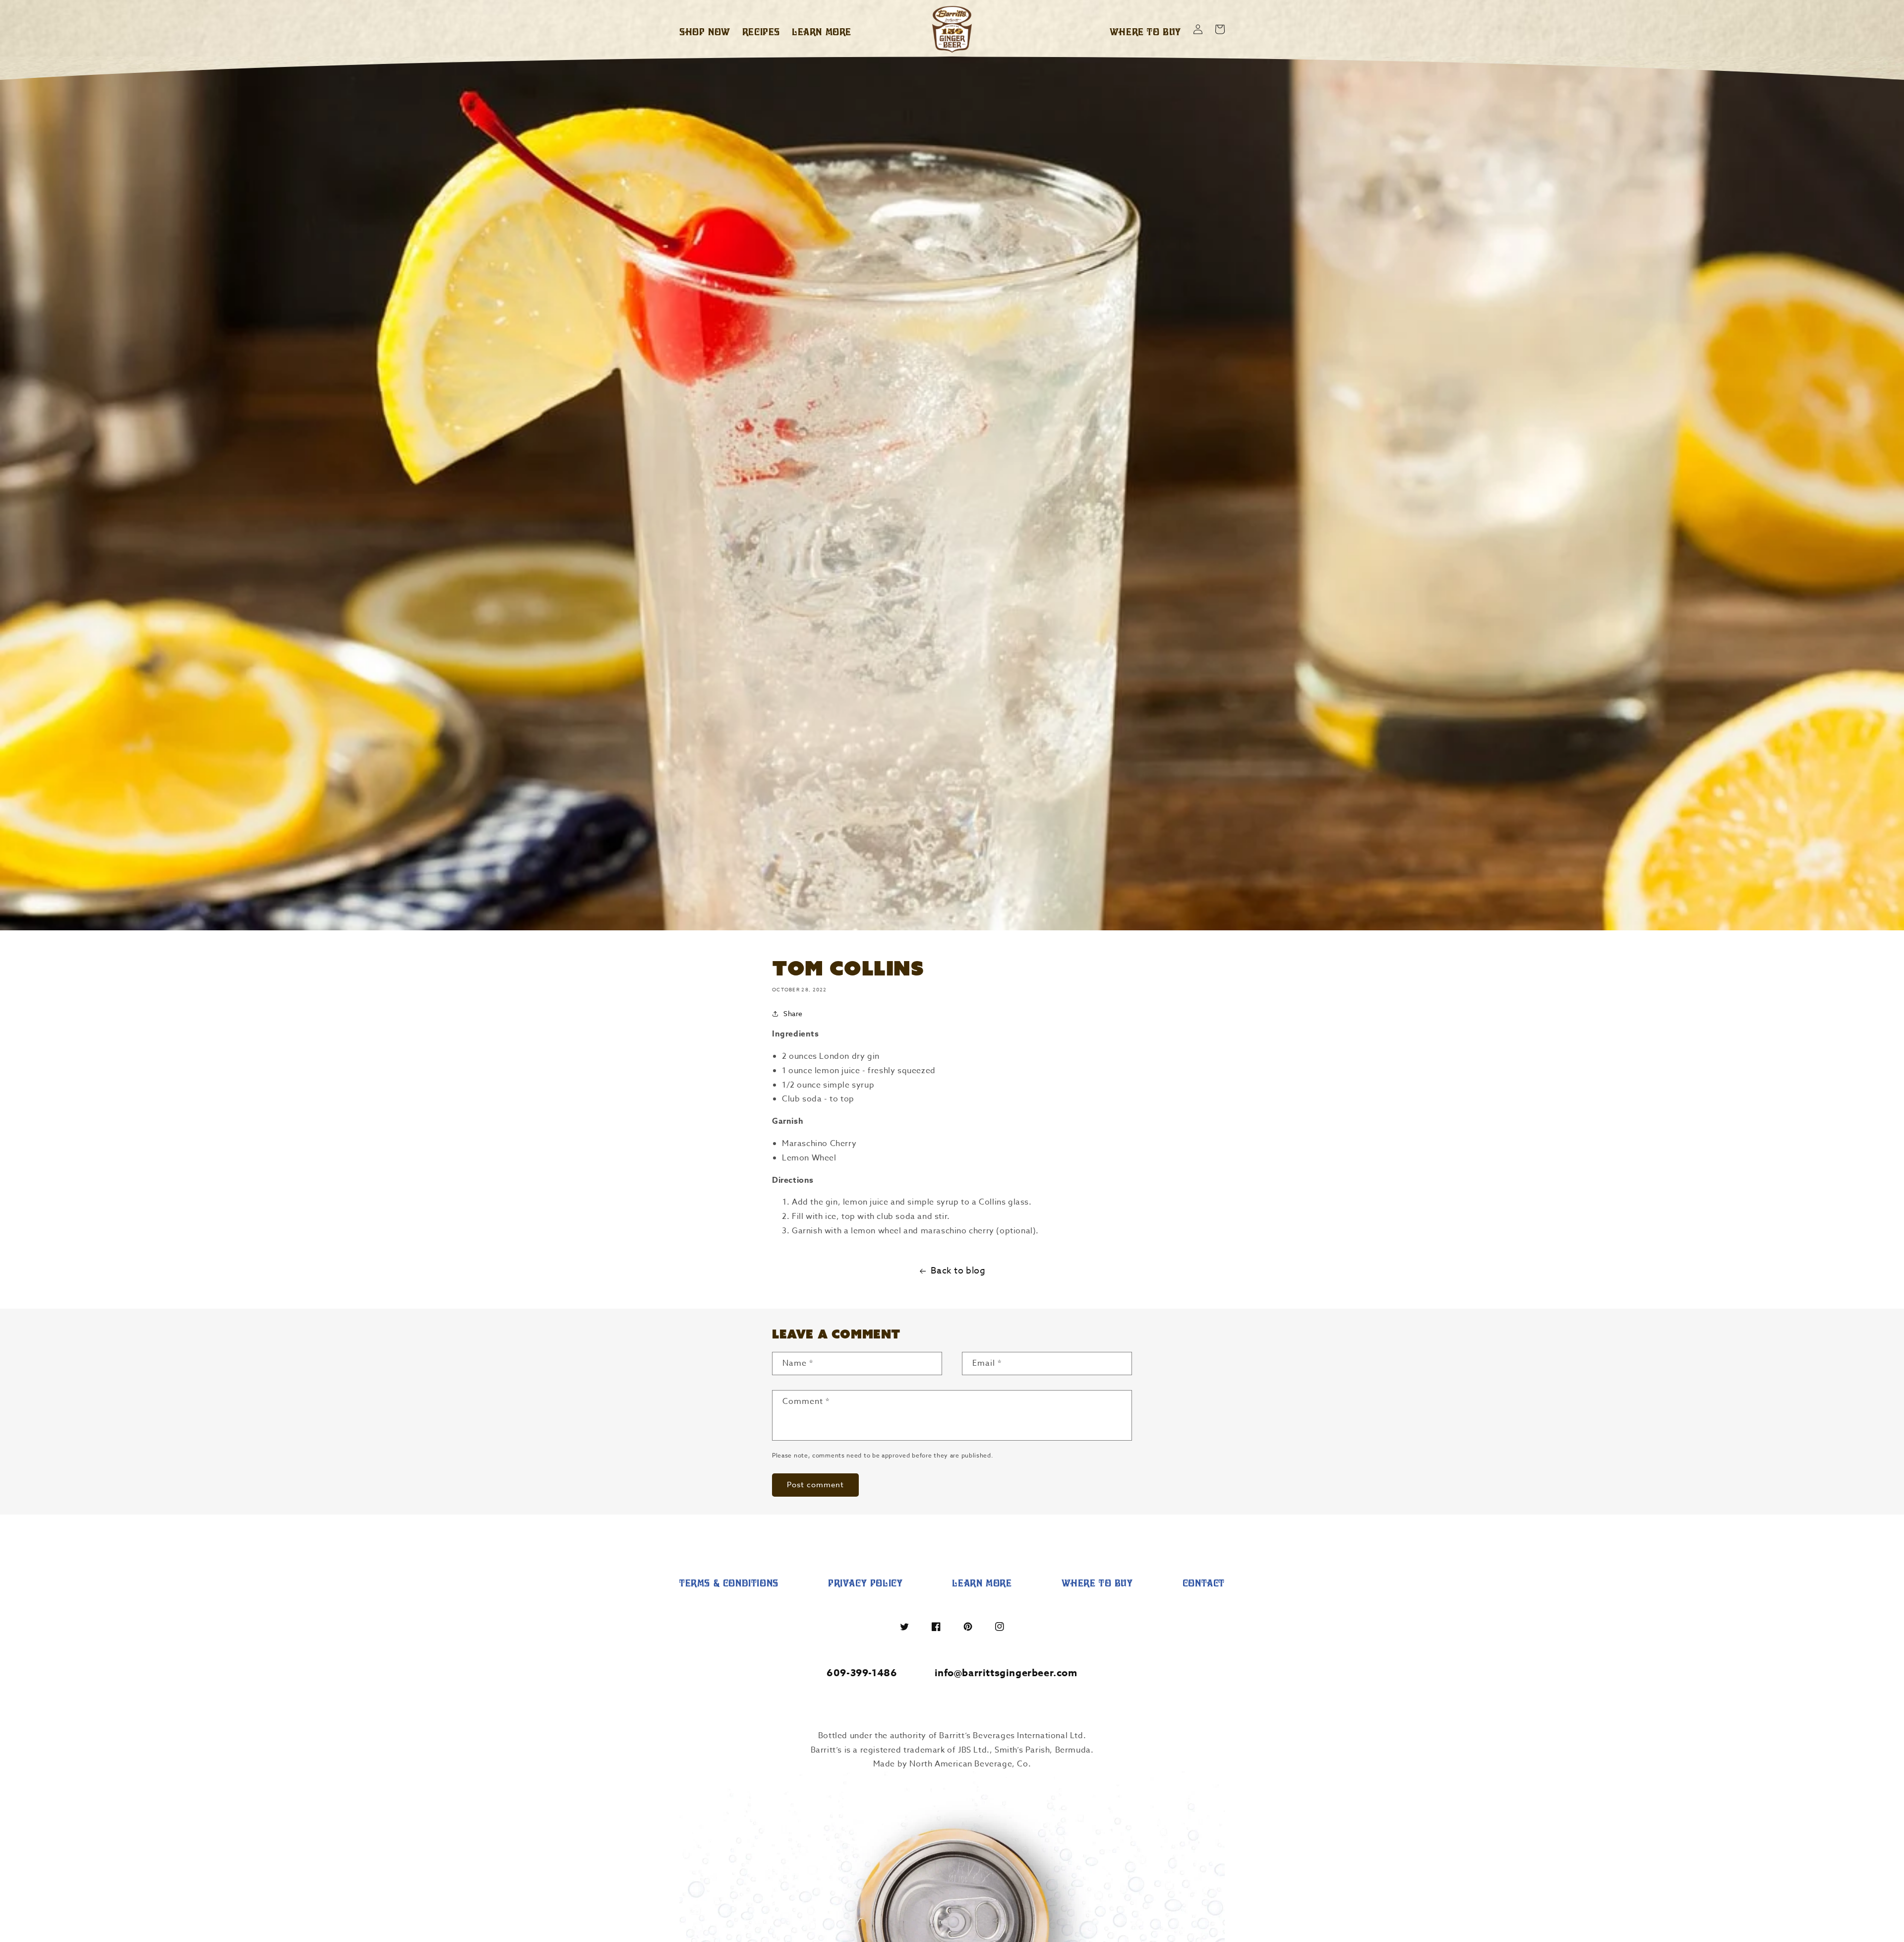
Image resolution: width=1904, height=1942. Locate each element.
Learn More (982, 1583)
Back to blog (958, 1271)
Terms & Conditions (729, 1583)
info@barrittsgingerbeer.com (1006, 1672)
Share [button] (793, 1013)
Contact (1204, 1583)
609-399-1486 (862, 1672)
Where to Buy (1097, 1583)
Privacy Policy (865, 1583)
